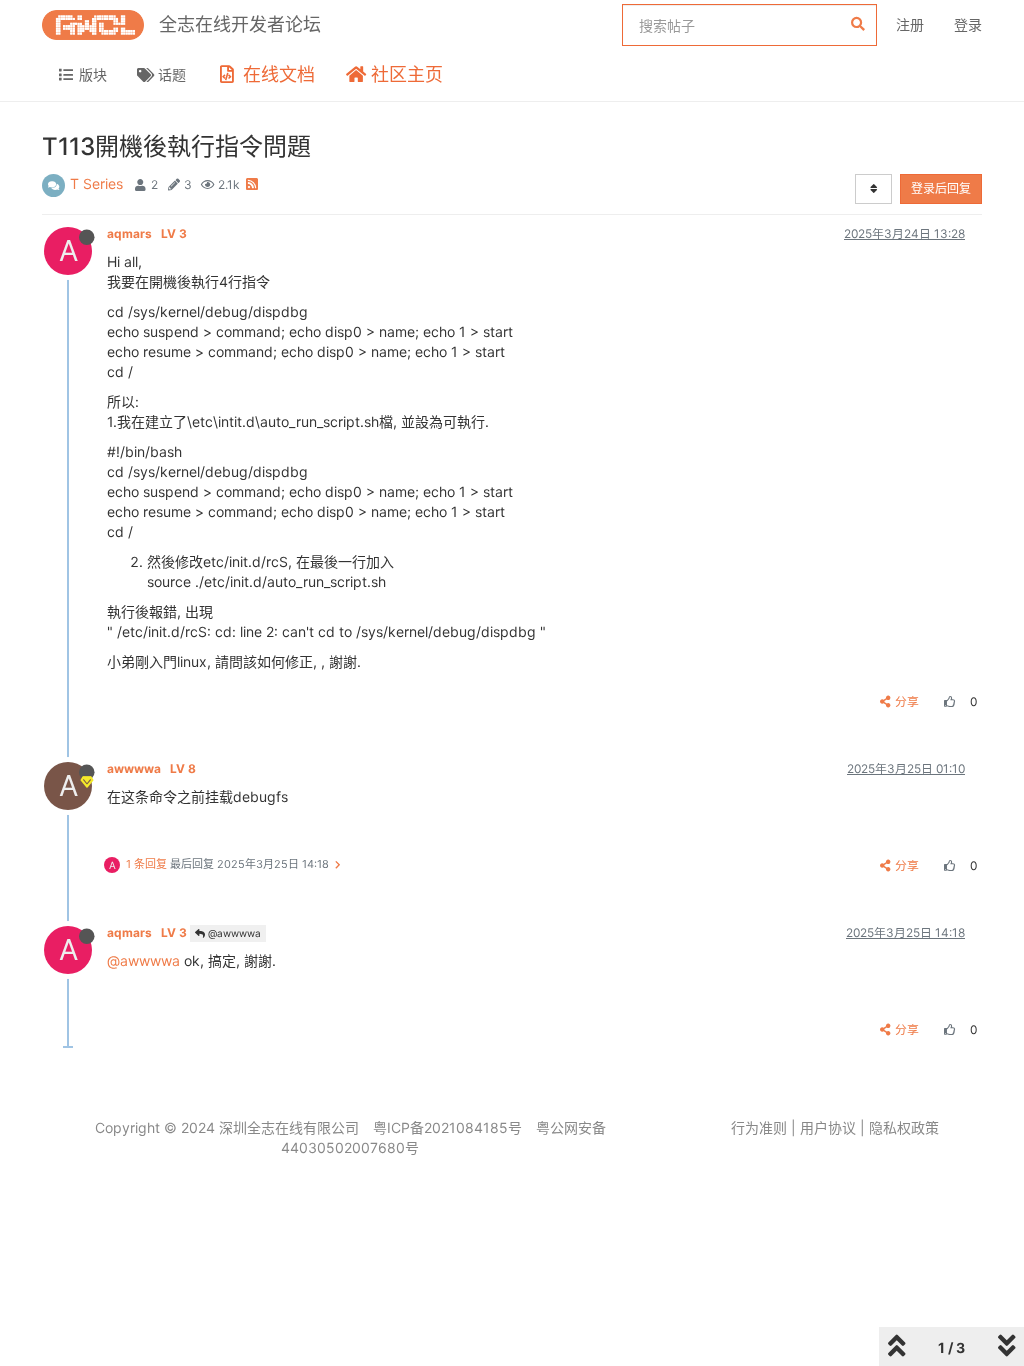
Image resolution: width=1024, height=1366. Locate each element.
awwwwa (151, 768)
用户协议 (828, 1127)
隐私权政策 (904, 1127)
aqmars (147, 233)
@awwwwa (233, 933)
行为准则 (759, 1127)
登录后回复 (941, 188)
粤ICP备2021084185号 (447, 1127)
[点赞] (947, 701)
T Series (96, 183)
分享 (907, 701)
